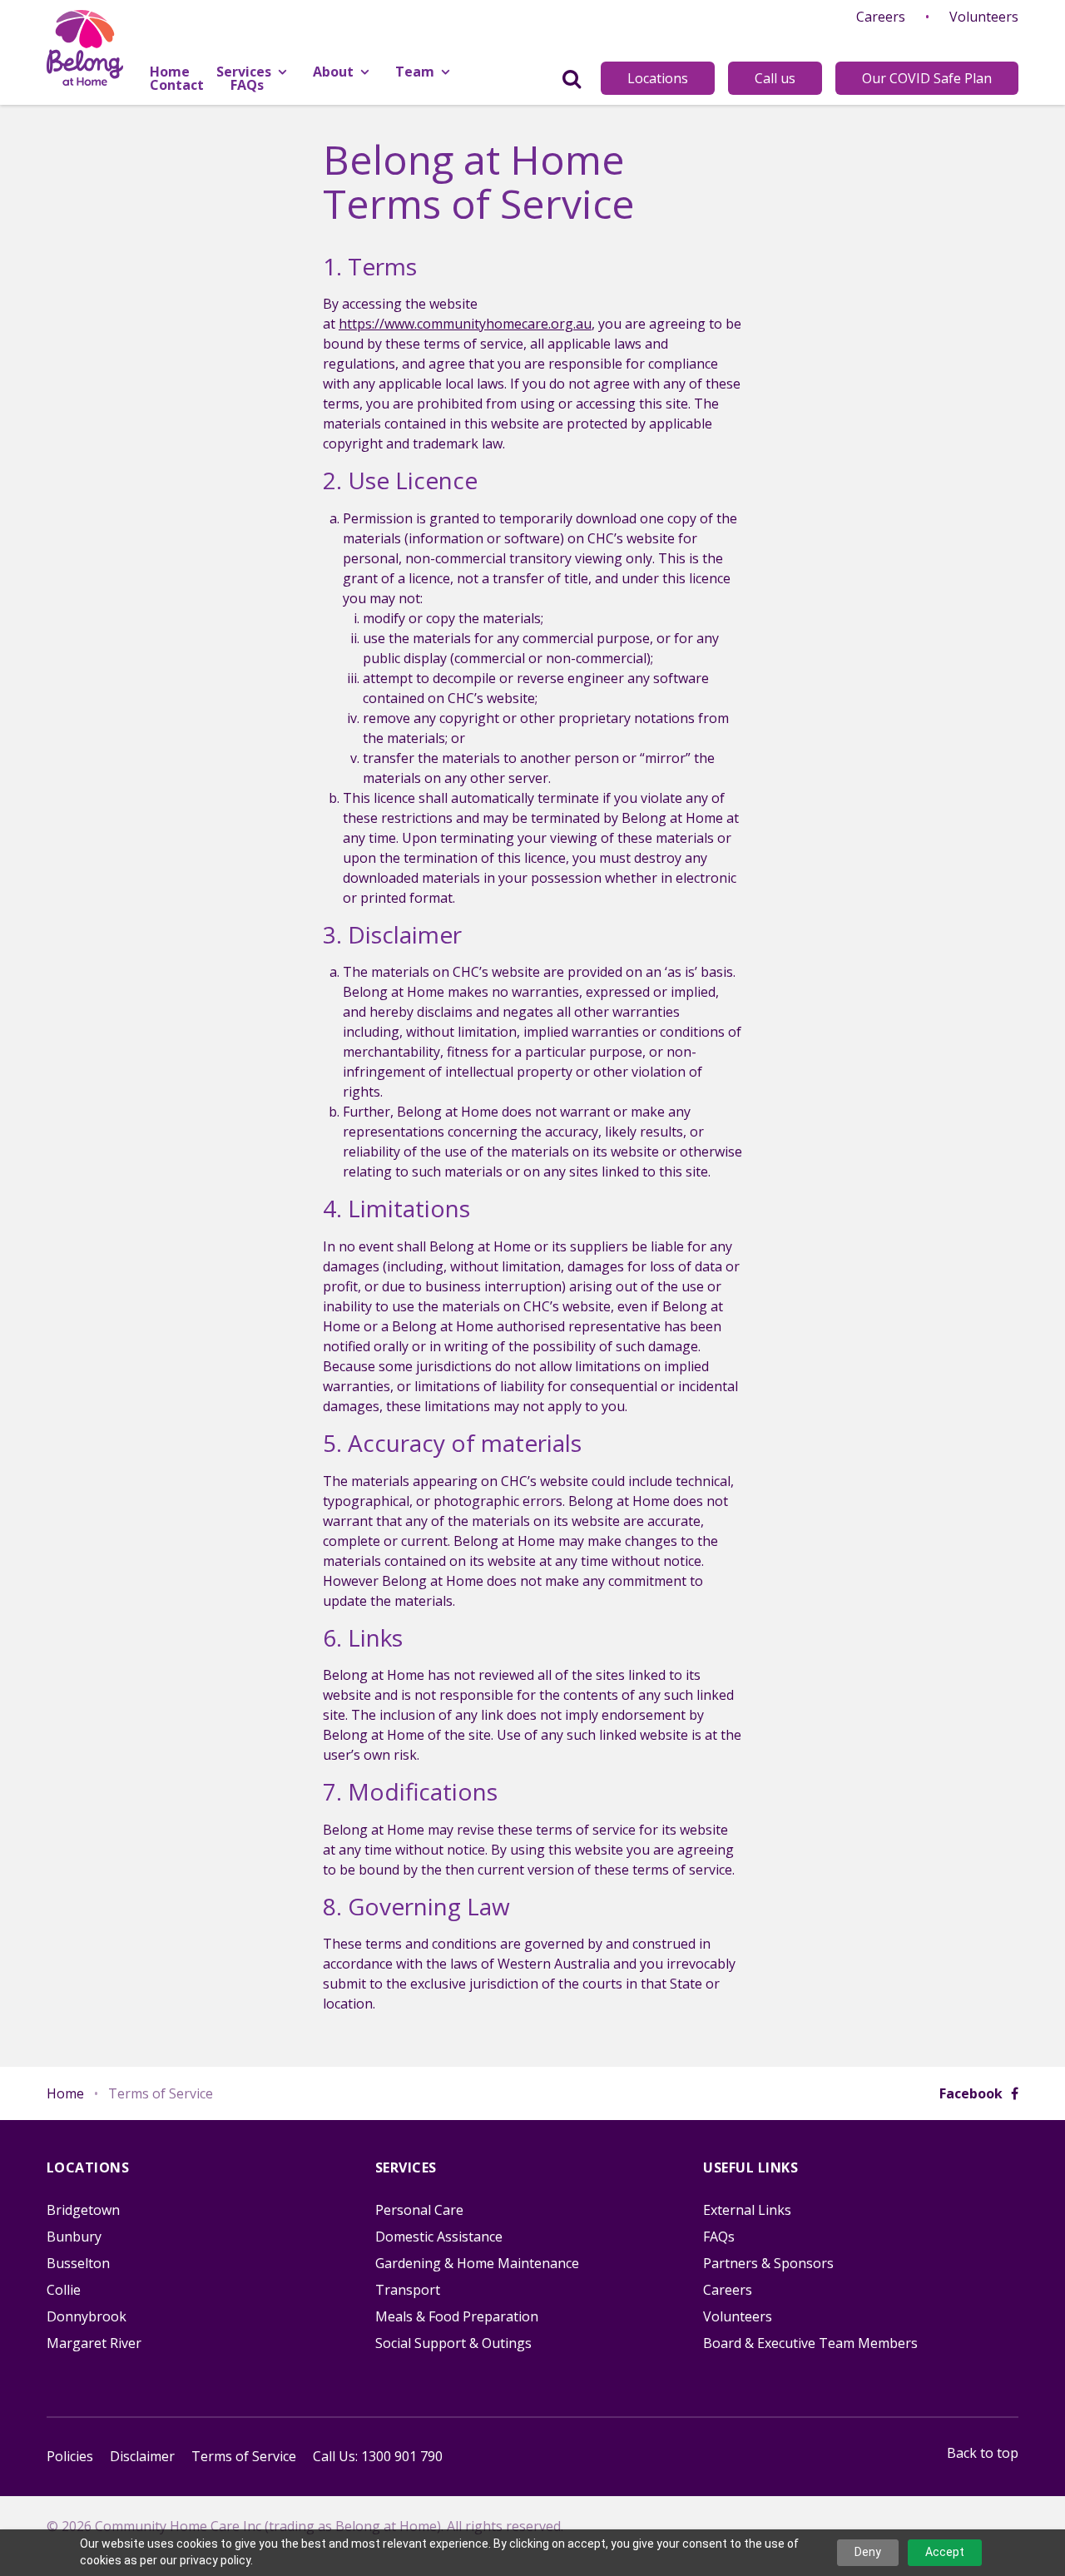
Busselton (78, 2263)
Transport (408, 2290)
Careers (881, 17)
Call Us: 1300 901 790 (378, 2456)
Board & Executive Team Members (810, 2343)
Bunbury (74, 2237)
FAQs (719, 2237)
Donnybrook (87, 2316)
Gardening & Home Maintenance (477, 2263)
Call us (775, 78)
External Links (747, 2210)
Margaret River (94, 2343)
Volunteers (984, 17)
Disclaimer (142, 2456)
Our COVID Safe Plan (927, 78)
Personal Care (419, 2210)
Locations (658, 78)
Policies (70, 2456)
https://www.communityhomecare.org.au (465, 324)
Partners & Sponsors (768, 2263)
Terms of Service (244, 2456)
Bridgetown (83, 2210)
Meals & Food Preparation (457, 2316)
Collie (64, 2290)
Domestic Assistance (439, 2237)
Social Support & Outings (453, 2343)
